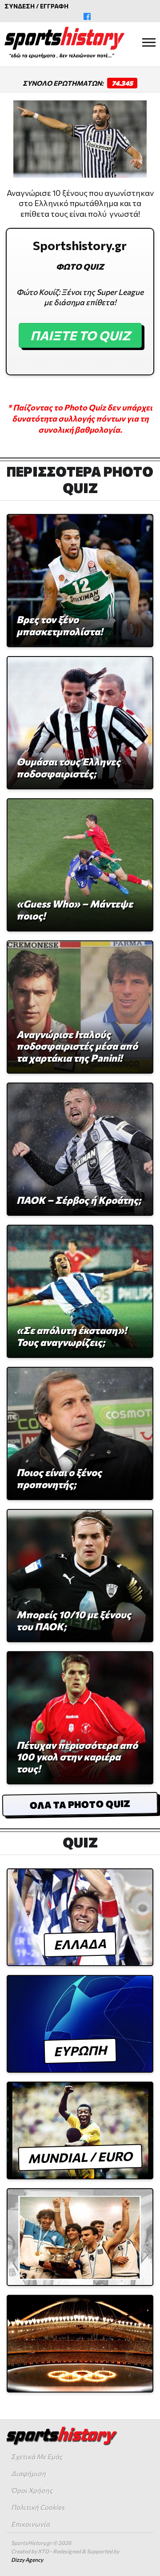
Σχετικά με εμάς (37, 2457)
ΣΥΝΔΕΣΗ (20, 6)
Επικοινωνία (30, 2524)
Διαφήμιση (28, 2473)
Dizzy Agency (27, 2560)
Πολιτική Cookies (38, 2507)
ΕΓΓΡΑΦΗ (54, 6)
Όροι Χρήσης (32, 2490)
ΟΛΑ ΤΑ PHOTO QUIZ (80, 1804)
